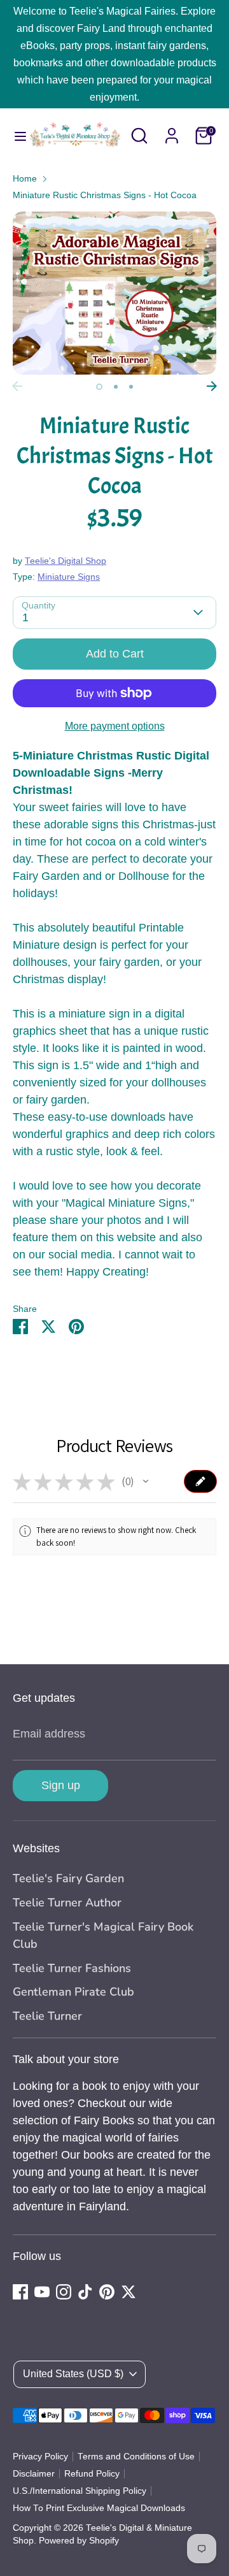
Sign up (61, 1785)
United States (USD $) (73, 2374)
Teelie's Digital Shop (66, 561)
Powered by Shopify (79, 2541)
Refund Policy (92, 2474)
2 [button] (116, 387)
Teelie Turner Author (67, 1903)
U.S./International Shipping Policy (80, 2491)
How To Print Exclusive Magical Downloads (99, 2508)
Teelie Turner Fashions (72, 1968)
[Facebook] (20, 2292)
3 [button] (131, 387)
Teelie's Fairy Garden (68, 1878)
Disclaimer (34, 2474)
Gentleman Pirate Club (73, 1992)
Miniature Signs (69, 577)
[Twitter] (128, 2292)
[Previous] (17, 386)
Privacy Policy (40, 2457)
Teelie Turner (47, 2016)
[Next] (212, 386)
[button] (146, 1481)
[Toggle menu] (14, 136)
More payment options (115, 726)
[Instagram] (64, 2292)
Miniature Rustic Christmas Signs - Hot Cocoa (105, 195)
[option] (114, 293)
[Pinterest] (107, 2292)
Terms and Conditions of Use (136, 2457)
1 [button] (99, 387)
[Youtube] (42, 2292)
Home (25, 179)
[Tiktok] (85, 2292)
